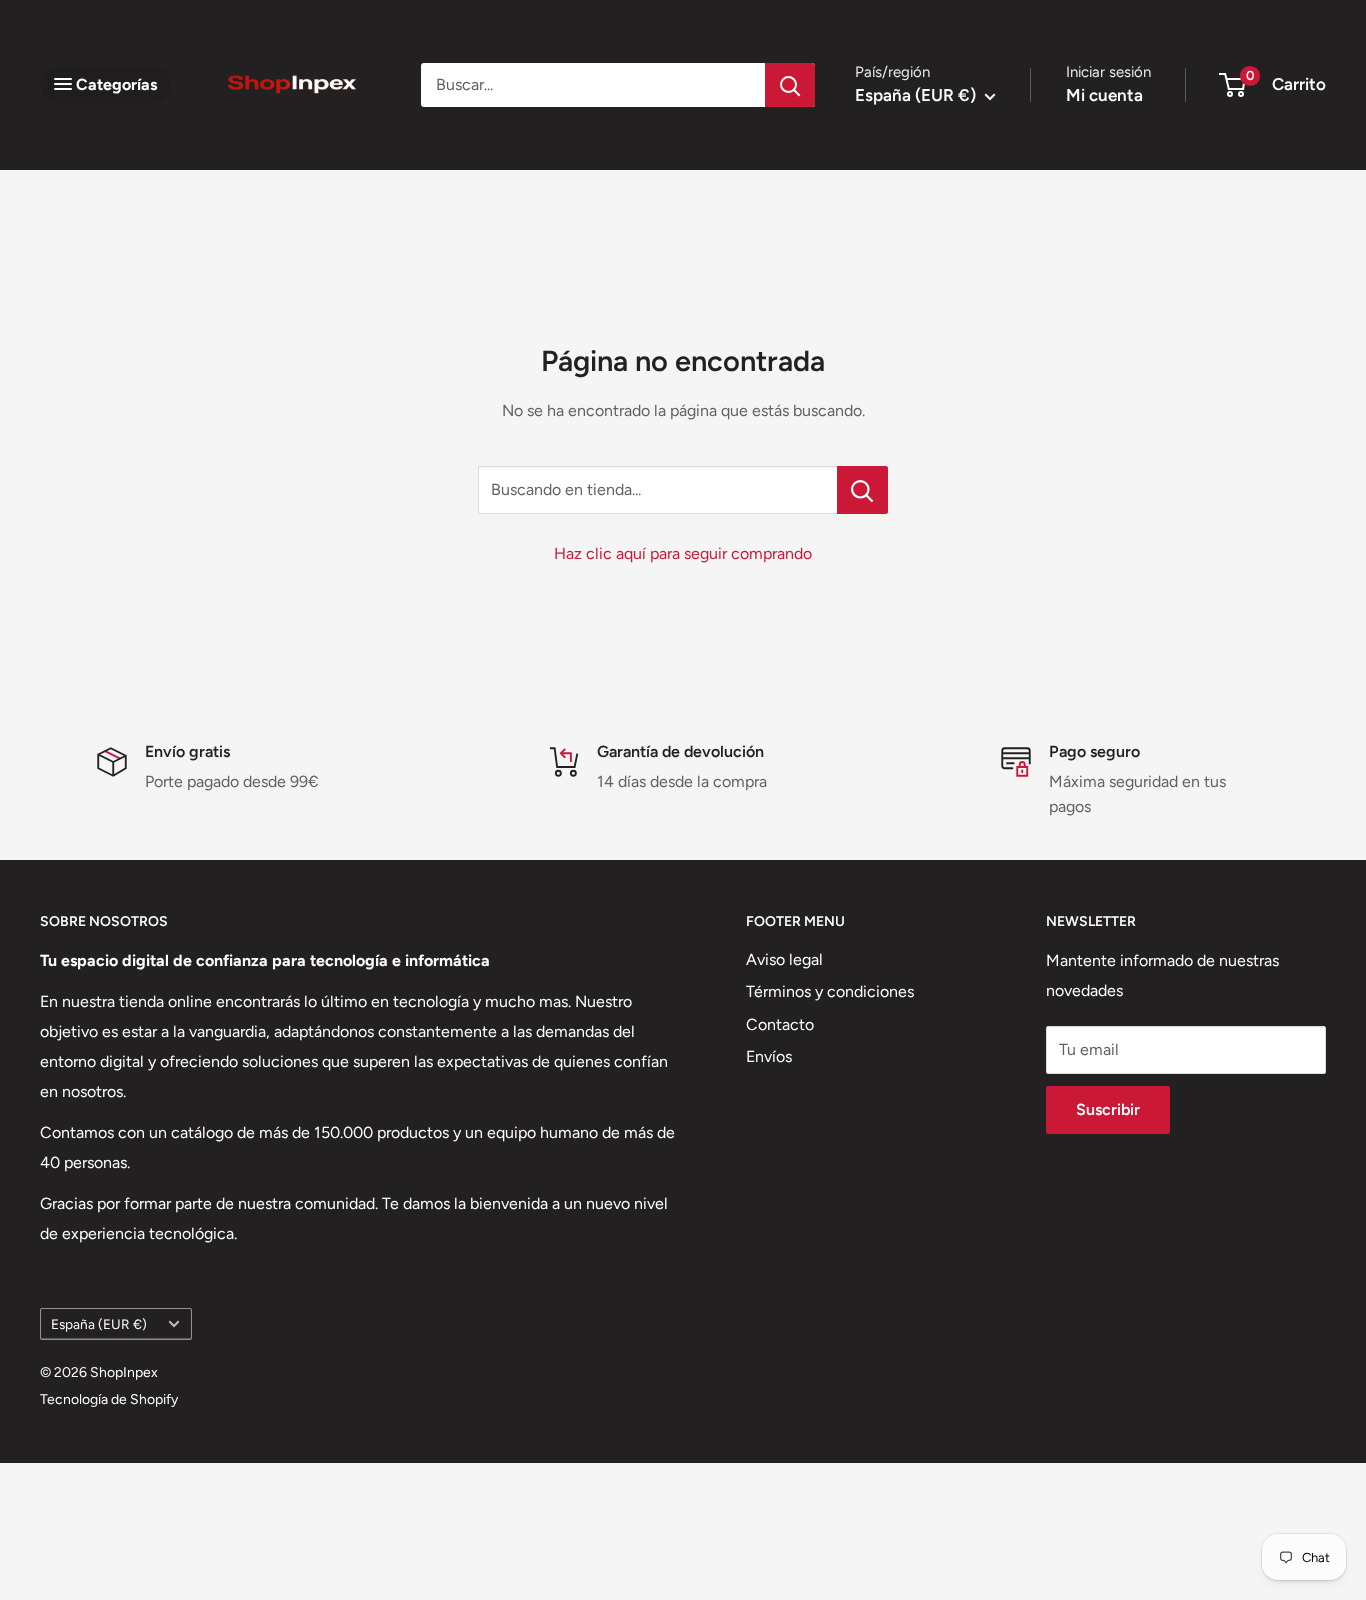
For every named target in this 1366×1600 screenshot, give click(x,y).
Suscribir (1108, 1109)
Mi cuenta (1104, 95)
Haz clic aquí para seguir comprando (683, 553)
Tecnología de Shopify (109, 1399)
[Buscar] (790, 85)
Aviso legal (784, 959)
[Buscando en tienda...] (862, 490)
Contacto (780, 1024)
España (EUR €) (99, 1324)
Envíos (769, 1056)
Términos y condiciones (830, 991)
